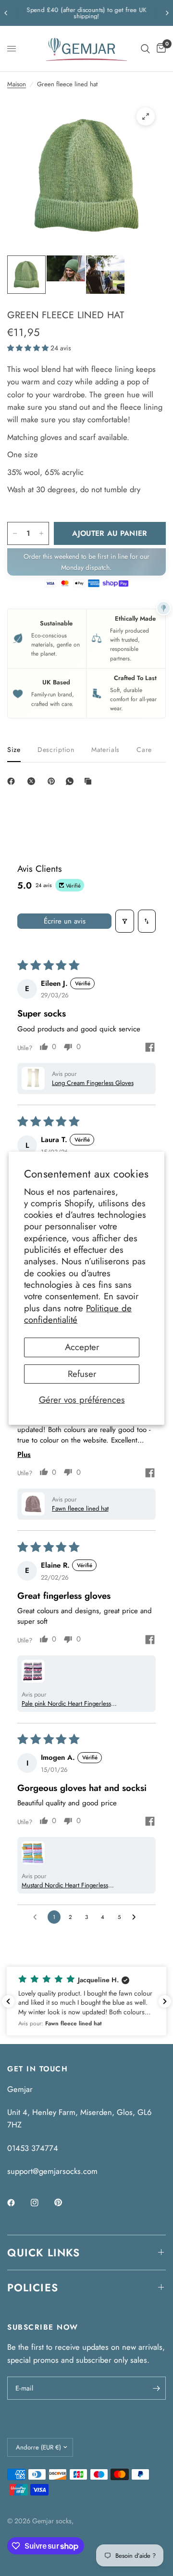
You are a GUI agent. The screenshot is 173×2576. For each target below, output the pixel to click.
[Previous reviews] (8, 2001)
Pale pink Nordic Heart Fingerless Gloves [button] (66, 1704)
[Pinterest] (53, 781)
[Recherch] (145, 49)
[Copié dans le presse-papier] (90, 781)
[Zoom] (146, 116)
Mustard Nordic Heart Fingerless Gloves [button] (65, 1885)
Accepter (82, 1347)
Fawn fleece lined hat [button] (80, 1508)
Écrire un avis (65, 921)
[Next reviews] (165, 2001)
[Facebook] (13, 781)
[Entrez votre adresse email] (156, 2388)
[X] (33, 781)
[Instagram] (41, 2203)
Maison (17, 84)
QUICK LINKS (43, 2253)
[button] (29, 348)
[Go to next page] (136, 1917)
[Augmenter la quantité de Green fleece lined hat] (41, 533)
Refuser (82, 1374)
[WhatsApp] (72, 781)
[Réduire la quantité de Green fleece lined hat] (15, 533)
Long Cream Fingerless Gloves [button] (93, 1083)
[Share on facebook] (150, 1049)
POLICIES (33, 2287)
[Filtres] (125, 921)
